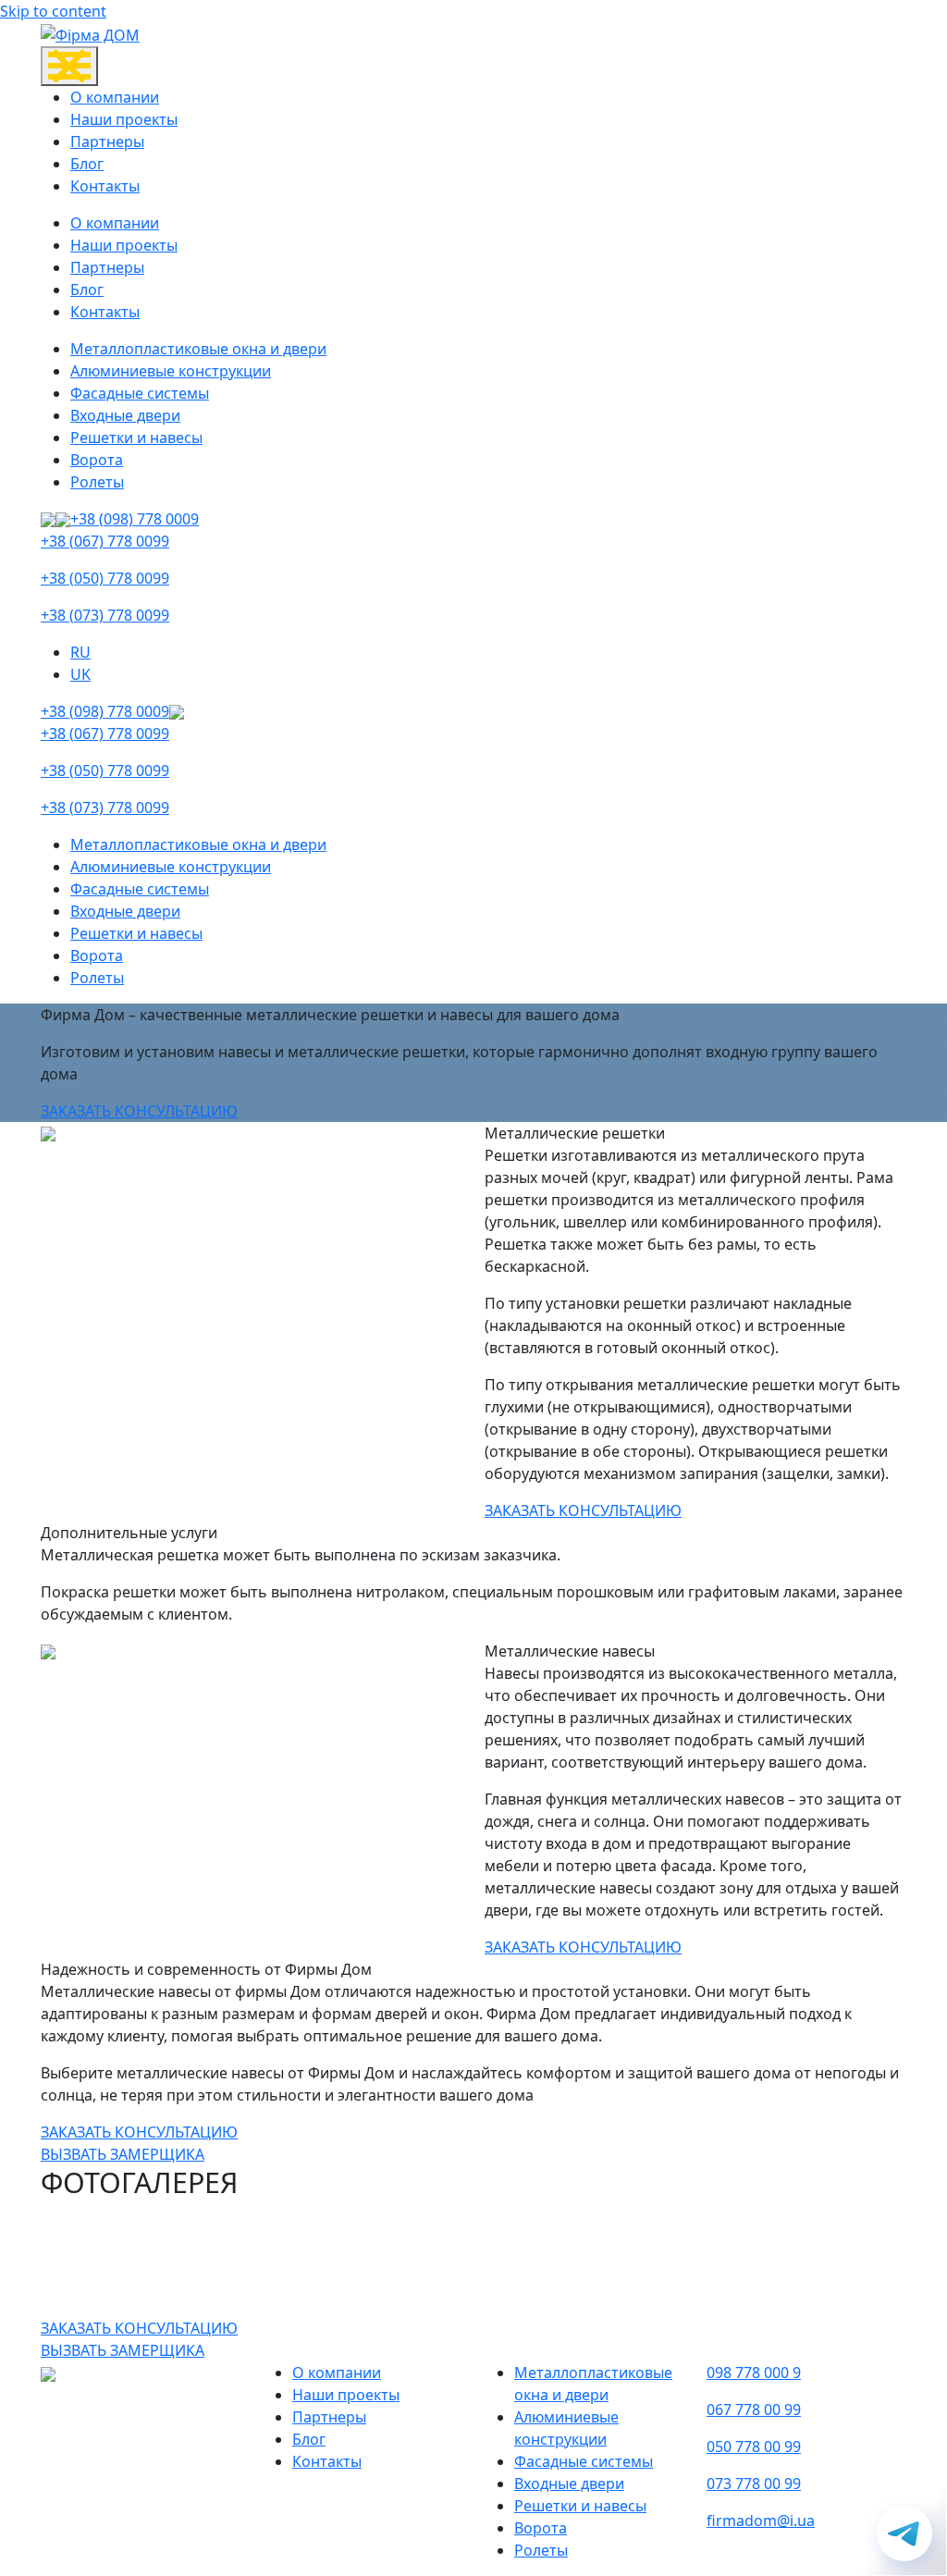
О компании (115, 97)
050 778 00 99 (754, 2447)
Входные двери (125, 415)
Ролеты (97, 482)
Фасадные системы (140, 393)
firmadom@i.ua (761, 2521)
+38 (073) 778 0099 (105, 615)
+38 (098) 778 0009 (135, 519)
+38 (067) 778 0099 (105, 541)
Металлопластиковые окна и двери (198, 349)
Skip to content (53, 11)
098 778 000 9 (754, 2373)
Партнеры (107, 142)
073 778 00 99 (754, 2484)
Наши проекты (124, 119)
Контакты (105, 186)
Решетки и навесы (136, 438)
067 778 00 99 (754, 2410)
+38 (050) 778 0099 (105, 578)
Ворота (97, 460)
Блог (87, 164)
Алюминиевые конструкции (171, 371)
